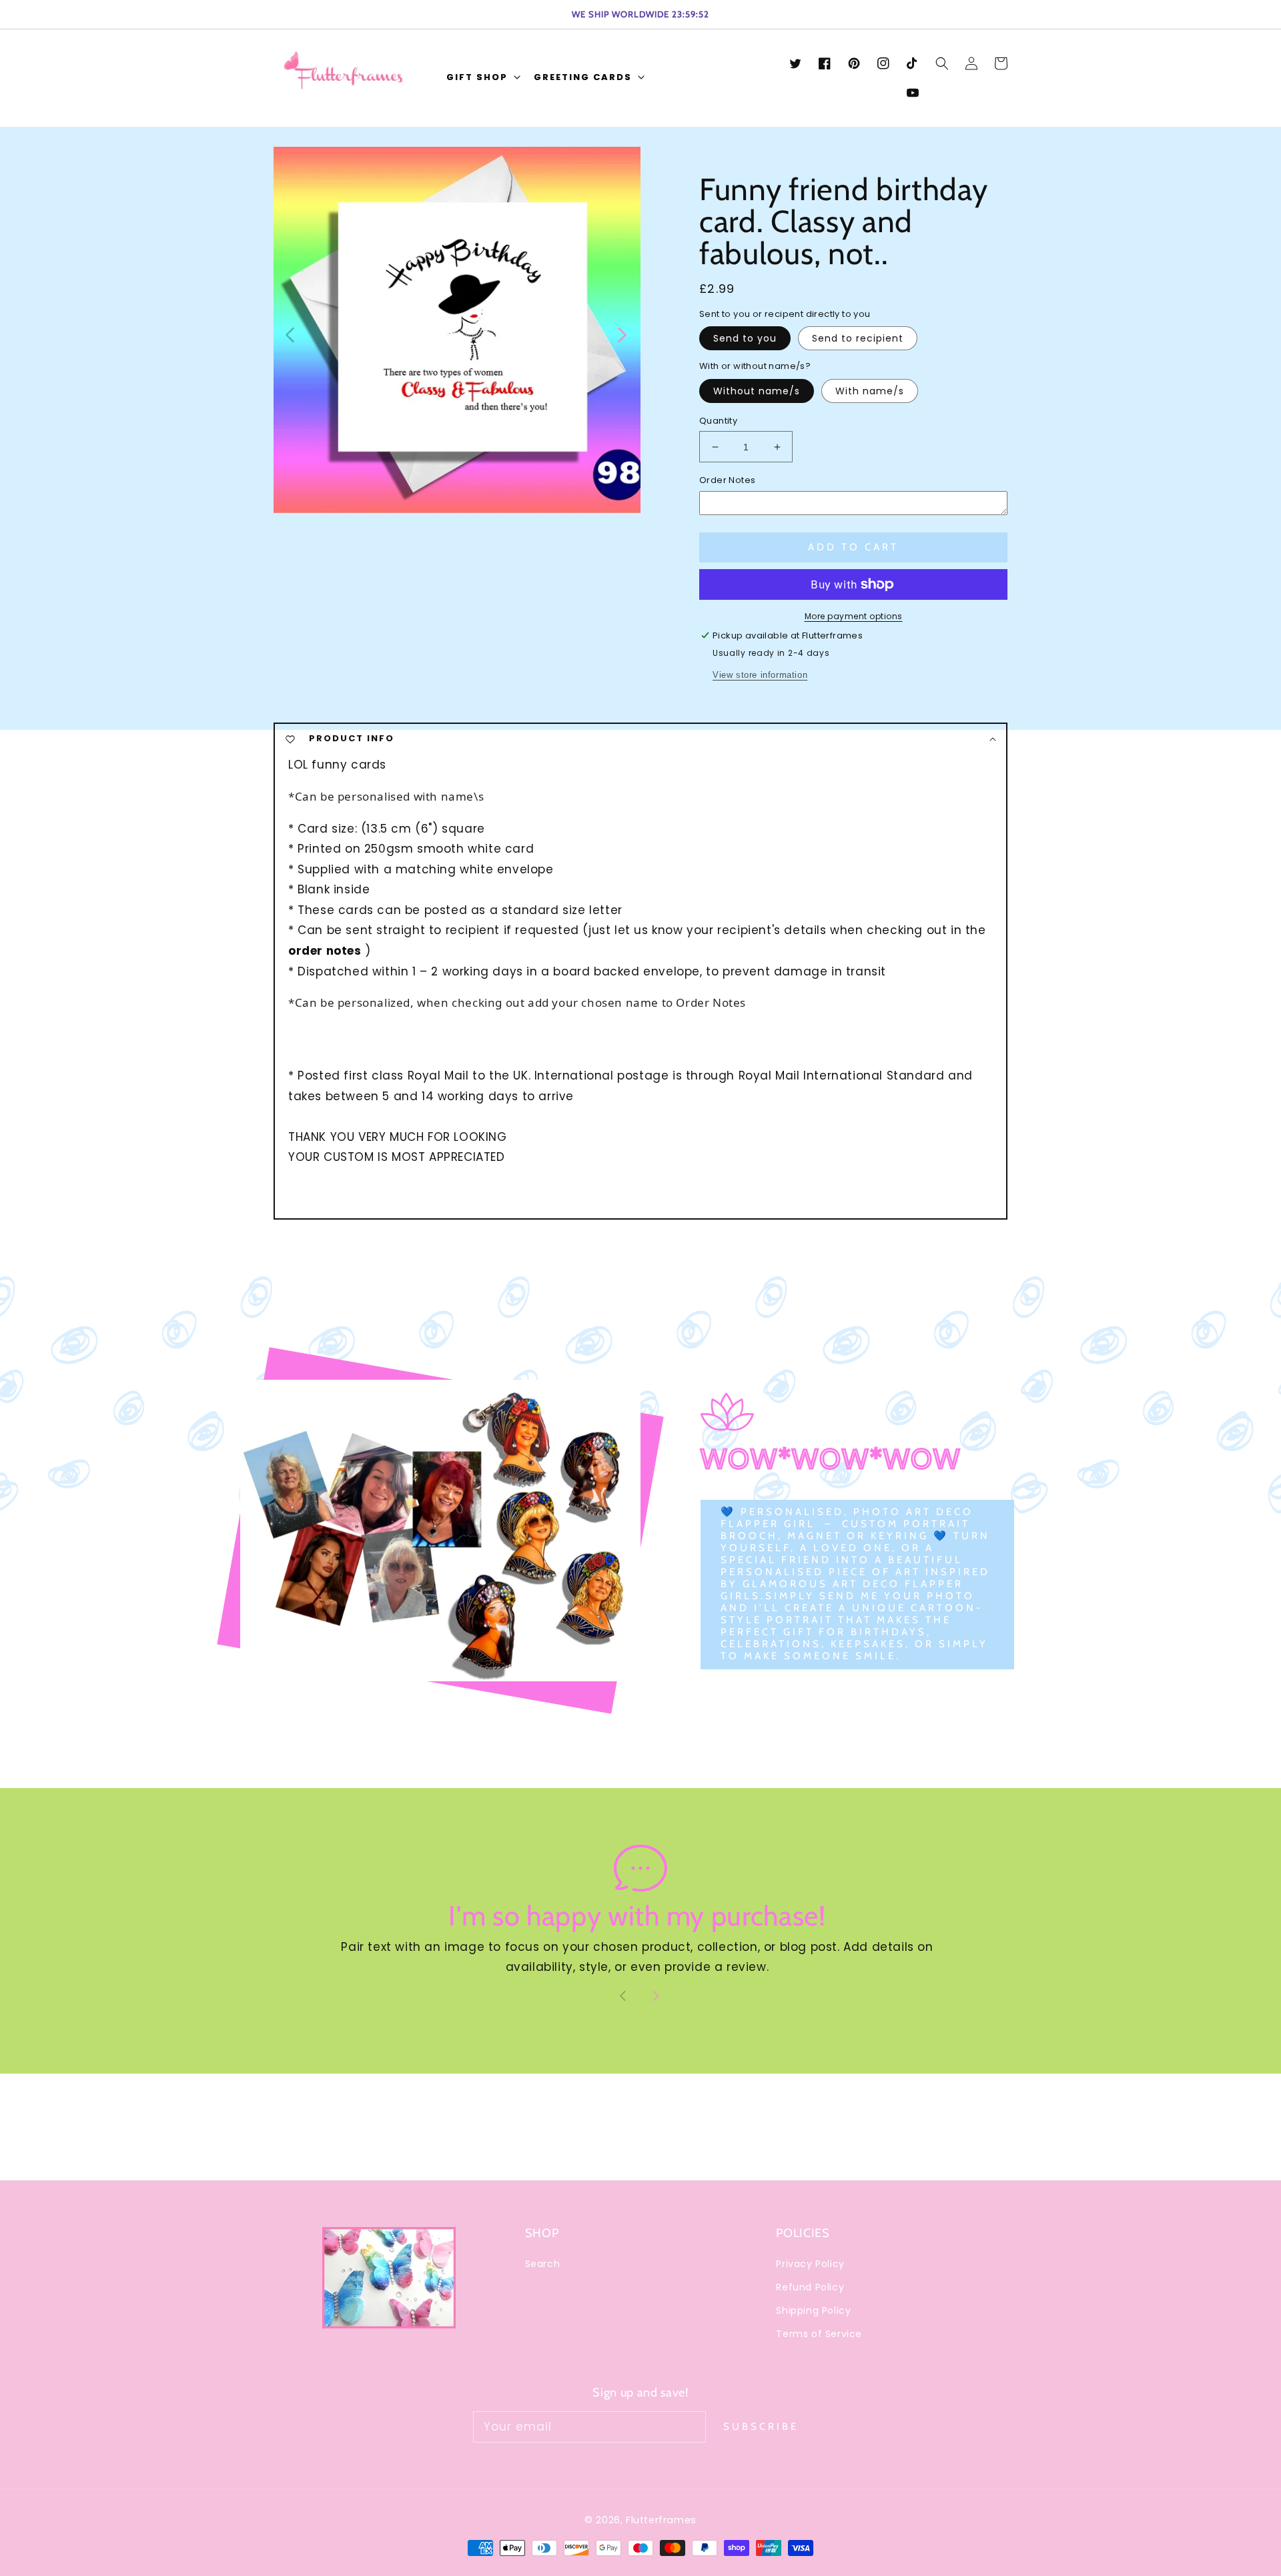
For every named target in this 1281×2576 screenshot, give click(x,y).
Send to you (745, 338)
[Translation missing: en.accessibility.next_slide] (621, 334)
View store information (760, 675)
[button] (482, 78)
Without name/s (757, 391)
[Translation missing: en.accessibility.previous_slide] (291, 334)
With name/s (870, 391)
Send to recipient (858, 338)
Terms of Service (819, 2334)
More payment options (854, 616)
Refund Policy (810, 2287)
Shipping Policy (813, 2310)
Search (543, 2264)
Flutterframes (661, 2520)
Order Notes (727, 480)
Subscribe (761, 2427)
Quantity (718, 421)
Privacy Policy (810, 2264)
